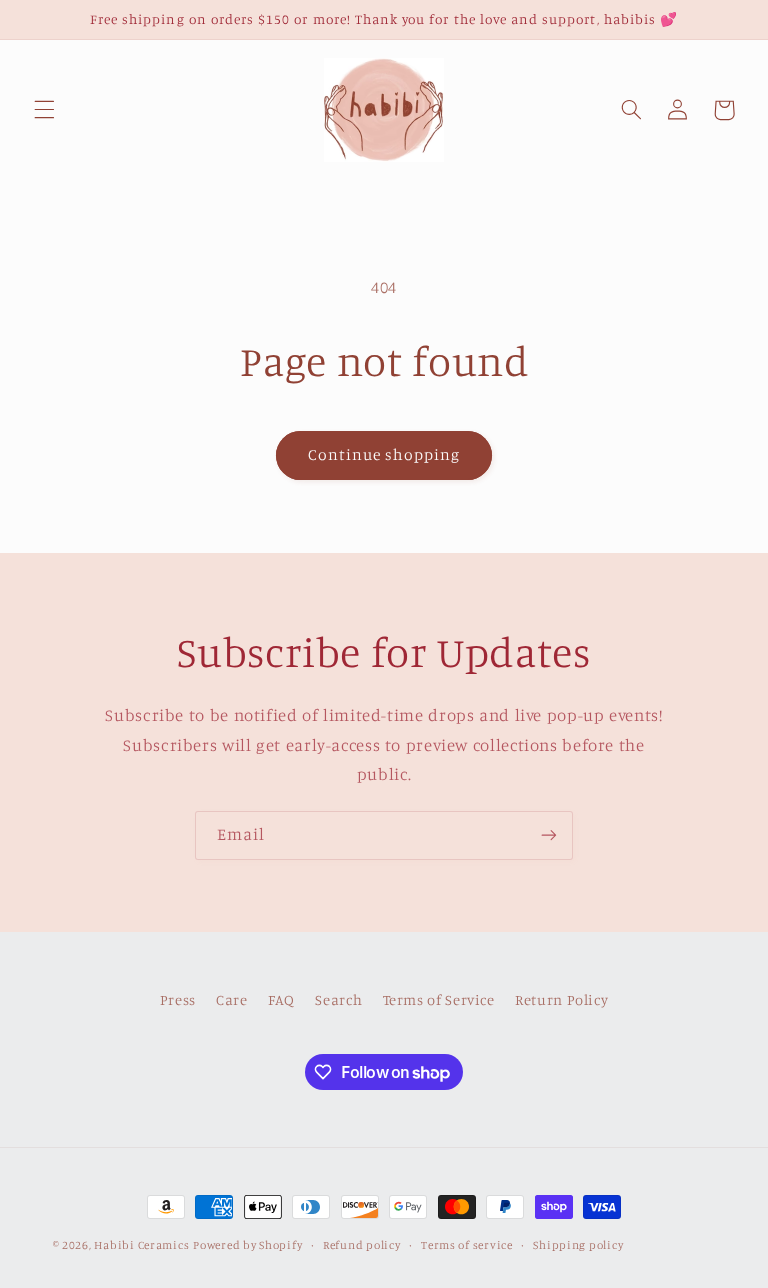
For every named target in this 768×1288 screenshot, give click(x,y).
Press (178, 999)
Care (232, 999)
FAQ (281, 999)
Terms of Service (439, 999)
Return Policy (561, 999)
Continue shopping (384, 454)
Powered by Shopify (247, 1245)
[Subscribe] (549, 835)
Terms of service (467, 1245)
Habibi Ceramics (141, 1245)
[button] (44, 110)
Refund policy (362, 1245)
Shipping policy (578, 1245)
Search (338, 999)
